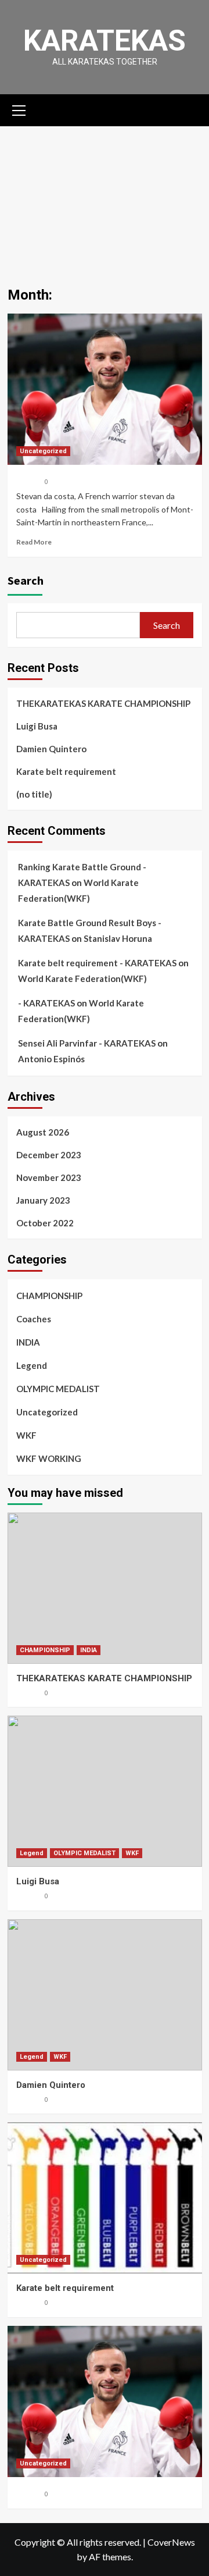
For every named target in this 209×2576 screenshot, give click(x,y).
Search (26, 580)
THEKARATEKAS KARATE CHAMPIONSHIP (103, 703)
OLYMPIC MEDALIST (58, 1389)
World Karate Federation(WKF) (82, 979)
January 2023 (43, 1200)
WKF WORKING (49, 1458)
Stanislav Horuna (118, 938)
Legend (32, 1365)
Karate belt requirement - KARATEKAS (97, 963)
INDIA (28, 1342)
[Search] (189, 109)
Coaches (34, 1319)
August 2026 (43, 1132)
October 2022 (45, 1223)
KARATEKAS (105, 41)
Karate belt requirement (66, 771)
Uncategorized (43, 451)
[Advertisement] (105, 198)
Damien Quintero (51, 749)
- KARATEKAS (46, 1003)
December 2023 (49, 1155)
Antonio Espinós (51, 1059)
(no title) (34, 794)
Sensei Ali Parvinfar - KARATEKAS (87, 1043)
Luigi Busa (37, 726)
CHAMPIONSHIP (49, 1296)
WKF (26, 1435)
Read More (34, 542)
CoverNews (171, 2542)
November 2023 (49, 1177)
